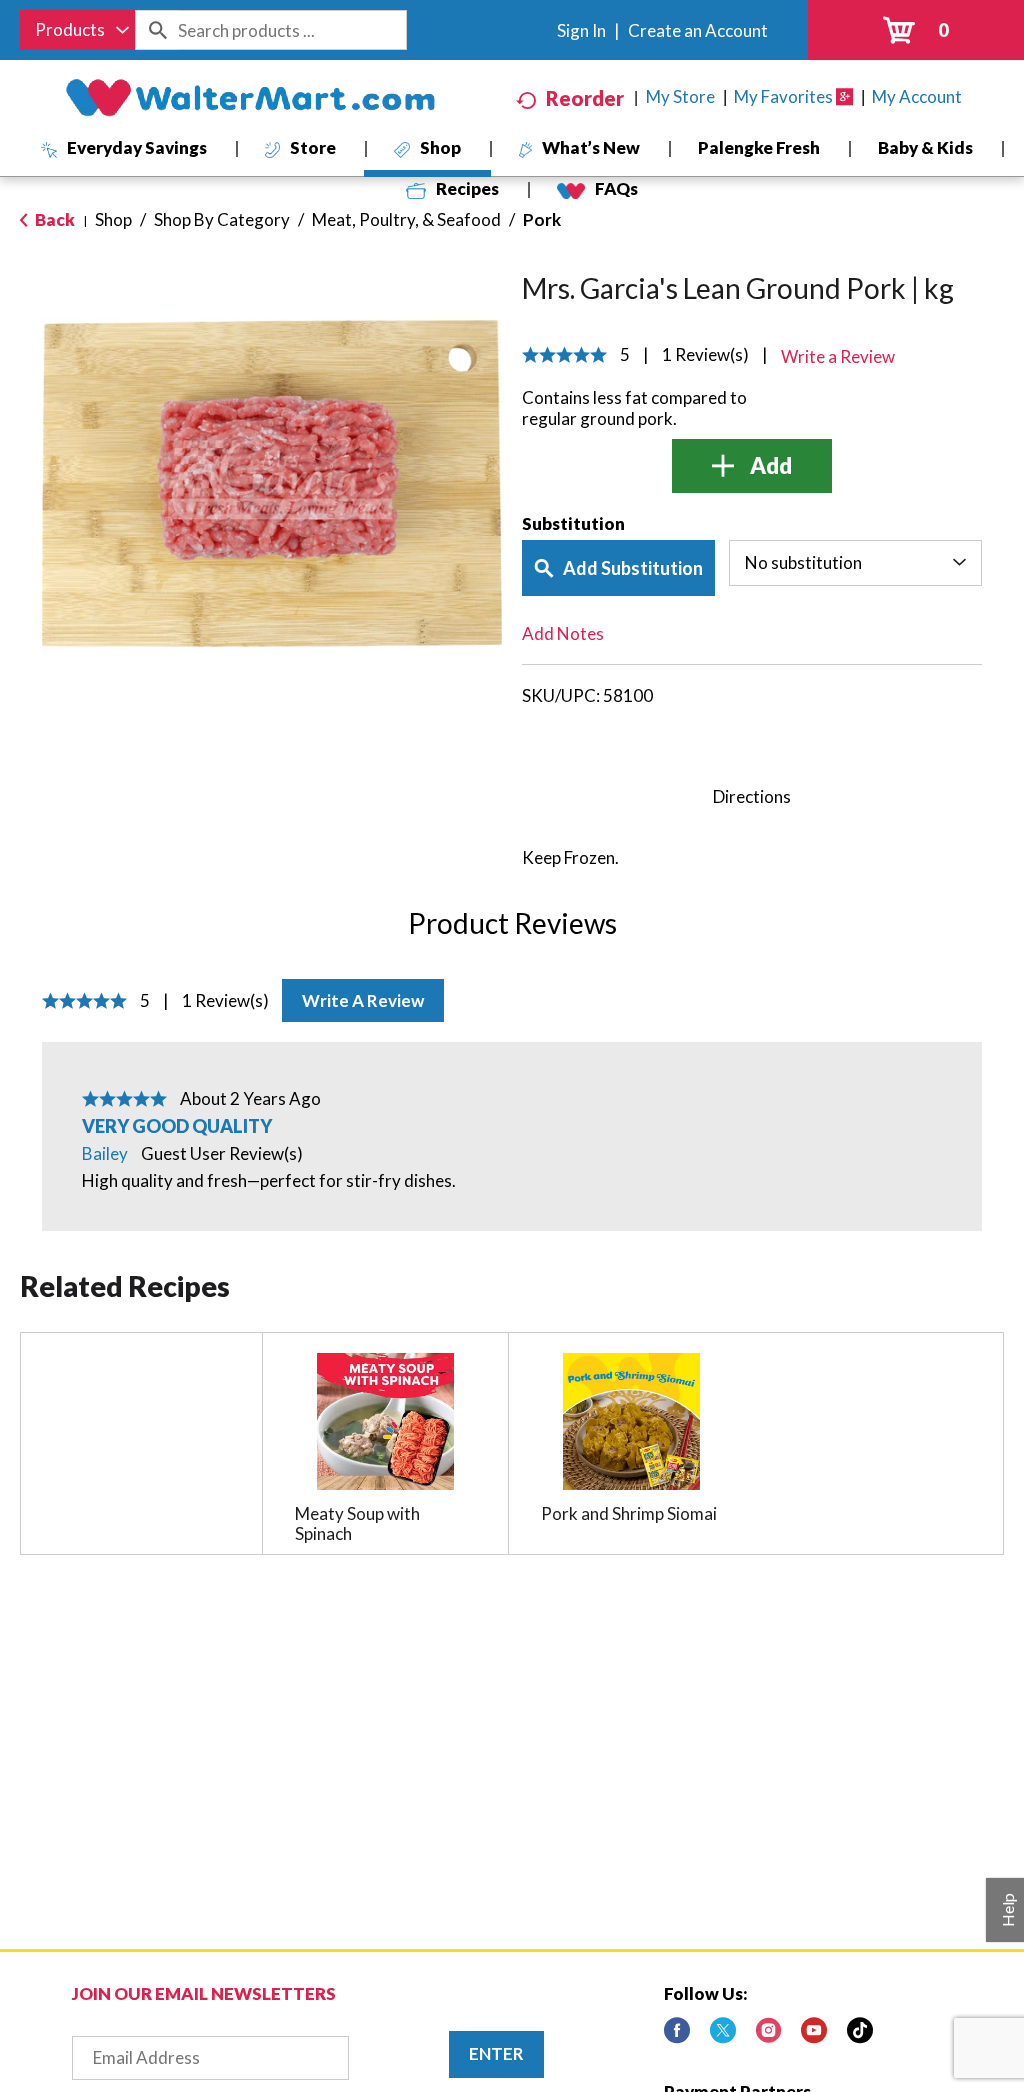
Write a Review (363, 1000)
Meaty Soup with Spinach (357, 1523)
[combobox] (77, 30)
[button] (752, 466)
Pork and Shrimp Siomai (629, 1513)
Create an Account (698, 30)
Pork (542, 219)
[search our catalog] (157, 30)
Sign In (581, 30)
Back (53, 219)
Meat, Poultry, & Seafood (406, 219)
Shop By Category (222, 219)
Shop (113, 219)
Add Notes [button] (563, 633)
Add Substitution (633, 568)
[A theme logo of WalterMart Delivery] (250, 98)
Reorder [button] (585, 98)
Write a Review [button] (838, 356)
